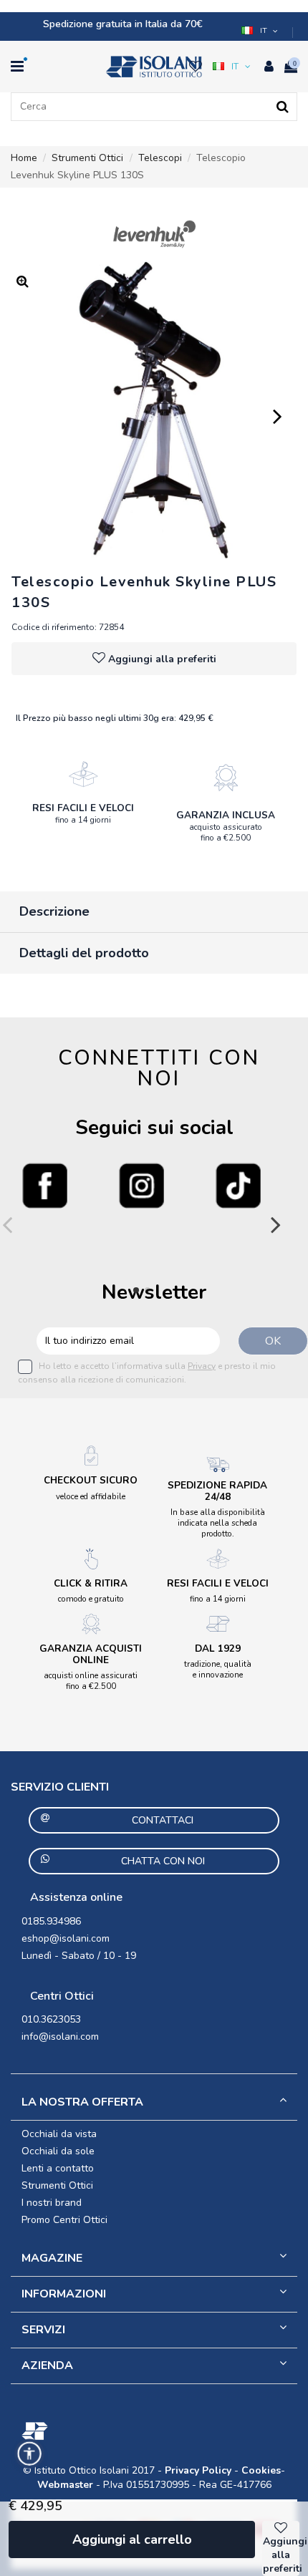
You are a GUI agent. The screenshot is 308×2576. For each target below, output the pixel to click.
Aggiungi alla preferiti (162, 659)
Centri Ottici (62, 1996)
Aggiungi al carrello (132, 2539)
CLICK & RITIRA (91, 1583)
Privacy (202, 1366)
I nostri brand (52, 2203)
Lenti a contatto (58, 2168)
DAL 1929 (218, 1648)
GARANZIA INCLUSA (226, 815)
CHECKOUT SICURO (91, 1480)
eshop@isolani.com (66, 1938)
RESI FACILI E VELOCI (83, 808)
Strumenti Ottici (57, 2185)
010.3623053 (51, 2019)
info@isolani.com (60, 2037)
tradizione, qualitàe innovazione (218, 1669)
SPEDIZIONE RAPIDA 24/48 (217, 1491)
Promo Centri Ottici (64, 2220)
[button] (261, 31)
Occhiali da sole (58, 2151)
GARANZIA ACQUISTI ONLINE (91, 1654)
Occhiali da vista (59, 2134)
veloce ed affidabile (91, 1496)
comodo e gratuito (91, 1599)
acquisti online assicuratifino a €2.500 (91, 1681)
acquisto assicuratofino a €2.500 (226, 832)
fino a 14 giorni (83, 820)
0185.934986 (51, 1921)
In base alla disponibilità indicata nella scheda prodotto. (218, 1523)
